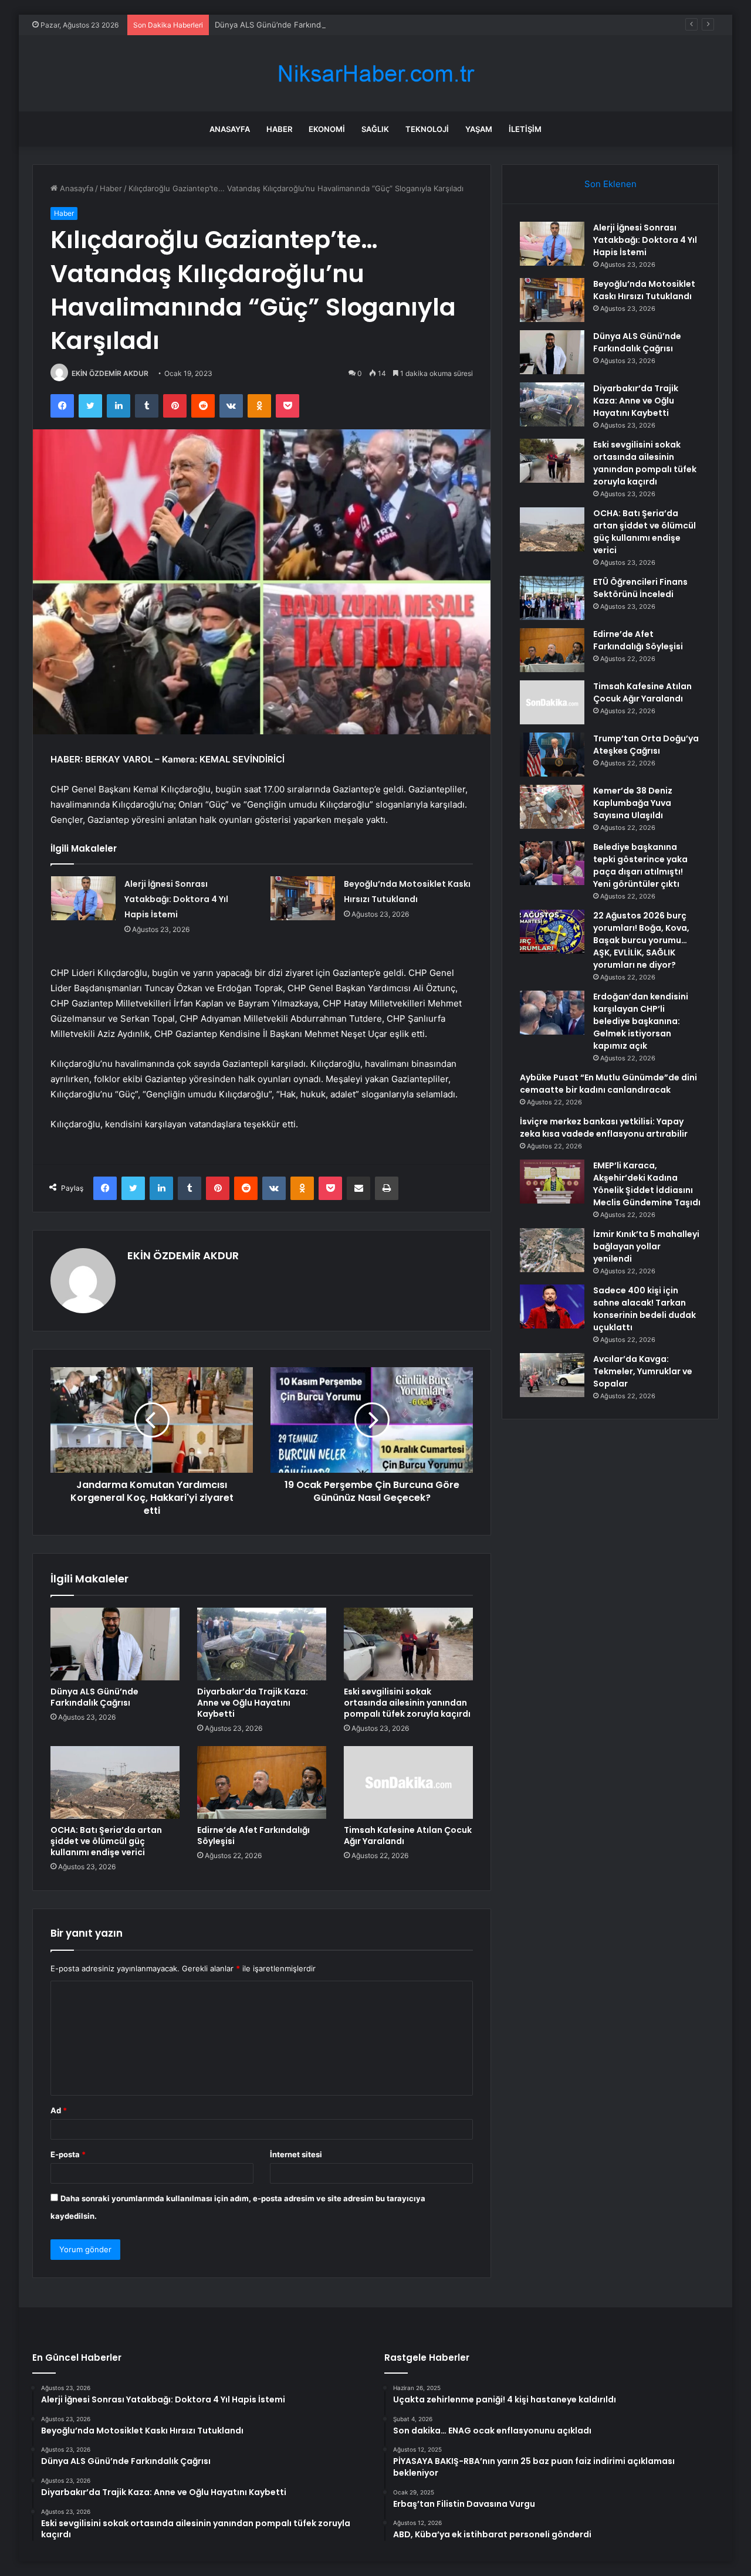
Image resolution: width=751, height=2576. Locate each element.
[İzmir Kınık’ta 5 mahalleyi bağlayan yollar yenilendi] (552, 1250)
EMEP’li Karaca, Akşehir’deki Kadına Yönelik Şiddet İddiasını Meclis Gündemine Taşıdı (647, 1184)
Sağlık (375, 129)
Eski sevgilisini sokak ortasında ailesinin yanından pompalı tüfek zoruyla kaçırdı (407, 1703)
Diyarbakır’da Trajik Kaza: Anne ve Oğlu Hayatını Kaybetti (253, 1703)
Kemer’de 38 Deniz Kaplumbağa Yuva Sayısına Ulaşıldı (633, 803)
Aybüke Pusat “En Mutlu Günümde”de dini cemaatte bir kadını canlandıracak (608, 1084)
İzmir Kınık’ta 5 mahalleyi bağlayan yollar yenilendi (646, 1246)
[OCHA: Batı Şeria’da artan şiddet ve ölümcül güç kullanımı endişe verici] (115, 1782)
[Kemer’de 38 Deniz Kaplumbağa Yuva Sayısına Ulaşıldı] (552, 807)
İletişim (525, 129)
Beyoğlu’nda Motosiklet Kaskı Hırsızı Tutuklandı (644, 290)
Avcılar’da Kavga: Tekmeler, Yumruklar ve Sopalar (643, 1371)
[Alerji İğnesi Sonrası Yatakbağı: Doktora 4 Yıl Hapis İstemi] (83, 898)
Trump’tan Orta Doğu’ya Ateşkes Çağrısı (646, 745)
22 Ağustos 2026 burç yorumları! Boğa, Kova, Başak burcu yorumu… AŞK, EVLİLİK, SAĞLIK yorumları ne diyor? (641, 940)
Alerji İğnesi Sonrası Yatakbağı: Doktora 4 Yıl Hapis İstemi (176, 899)
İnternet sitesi (296, 2154)
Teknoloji (427, 129)
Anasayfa (230, 129)
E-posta (68, 2154)
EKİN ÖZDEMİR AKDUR (110, 373)
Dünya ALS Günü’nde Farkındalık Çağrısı (287, 25)
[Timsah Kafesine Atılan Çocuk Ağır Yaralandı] (408, 1782)
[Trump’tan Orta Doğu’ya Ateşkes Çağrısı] (552, 755)
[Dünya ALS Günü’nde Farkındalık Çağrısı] (115, 1644)
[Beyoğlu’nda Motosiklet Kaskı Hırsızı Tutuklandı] (303, 898)
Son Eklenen (610, 184)
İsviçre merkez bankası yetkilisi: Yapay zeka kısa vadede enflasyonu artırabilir (604, 1128)
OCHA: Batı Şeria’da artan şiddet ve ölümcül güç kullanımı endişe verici (106, 1841)
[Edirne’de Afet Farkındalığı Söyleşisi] (262, 1782)
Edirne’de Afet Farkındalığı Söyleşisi (253, 1836)
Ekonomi (327, 129)
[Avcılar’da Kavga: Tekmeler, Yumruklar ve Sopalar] (552, 1375)
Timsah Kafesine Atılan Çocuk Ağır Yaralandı (408, 1836)
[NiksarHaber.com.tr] (375, 74)
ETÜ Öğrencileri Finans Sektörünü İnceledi (640, 588)
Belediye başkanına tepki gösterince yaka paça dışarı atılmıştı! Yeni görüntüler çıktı (640, 865)
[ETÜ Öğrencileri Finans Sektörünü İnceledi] (552, 598)
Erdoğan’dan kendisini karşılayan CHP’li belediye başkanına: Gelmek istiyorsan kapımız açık (641, 1021)
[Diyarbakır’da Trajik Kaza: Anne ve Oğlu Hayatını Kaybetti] (262, 1644)
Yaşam (479, 129)
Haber (279, 129)
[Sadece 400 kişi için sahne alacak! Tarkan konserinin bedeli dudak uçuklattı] (552, 1306)
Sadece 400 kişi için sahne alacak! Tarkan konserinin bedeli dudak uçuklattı (645, 1309)
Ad (59, 2110)
